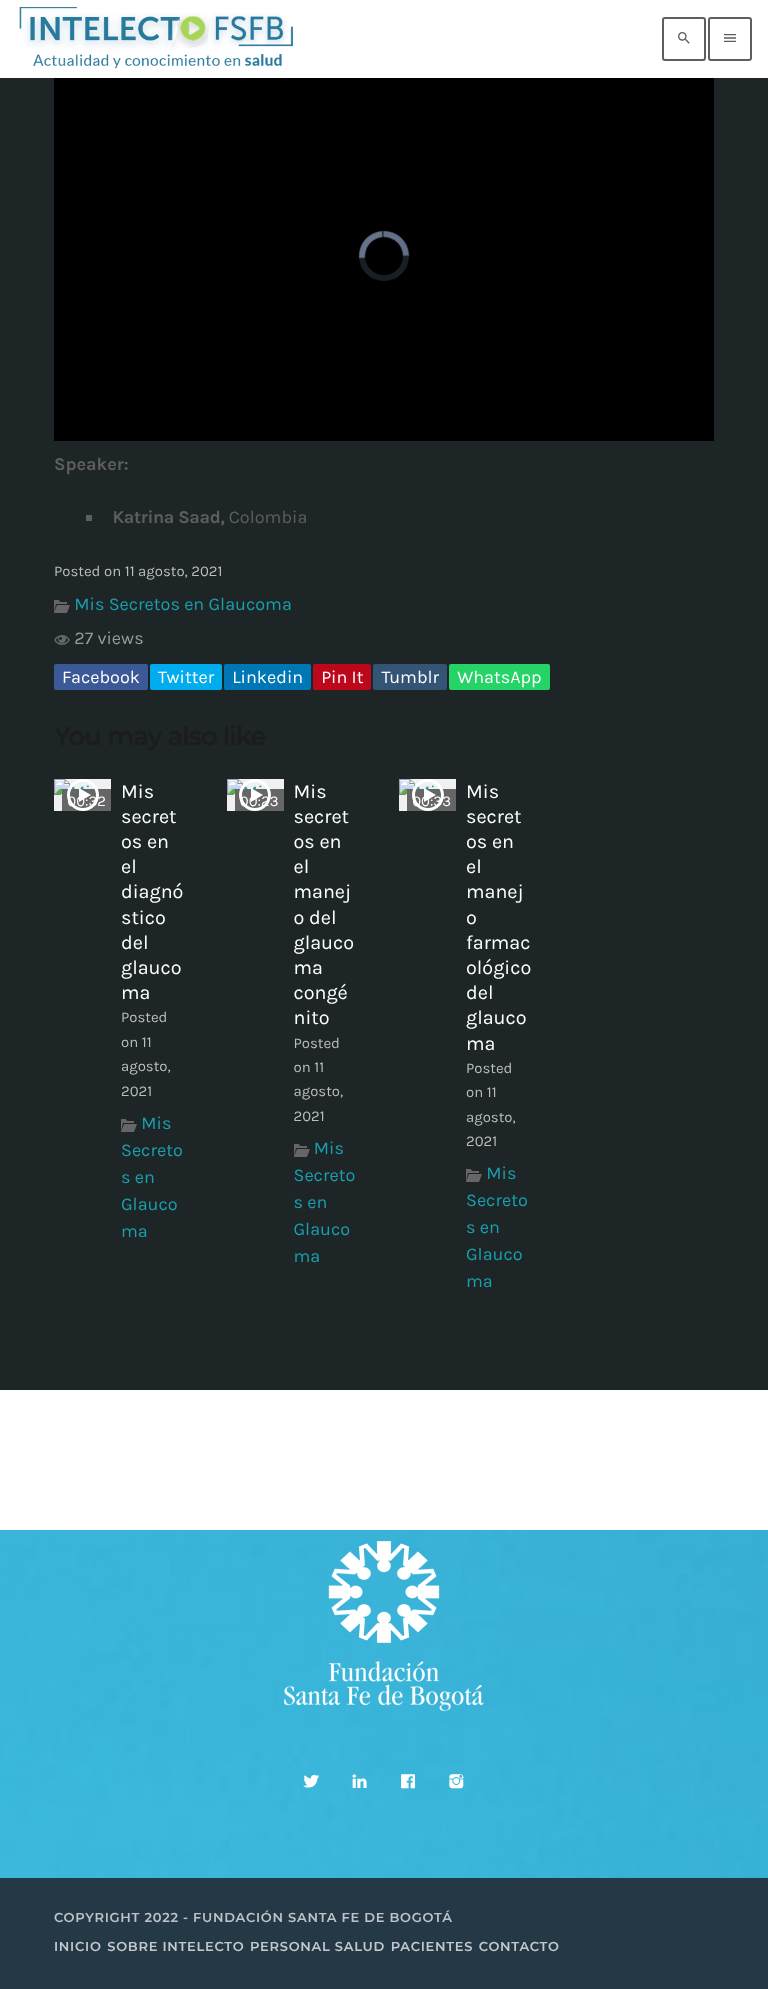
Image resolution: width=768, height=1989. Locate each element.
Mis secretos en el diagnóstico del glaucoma (152, 892)
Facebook (101, 677)
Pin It (342, 677)
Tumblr (410, 677)
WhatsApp (499, 677)
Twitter (186, 677)
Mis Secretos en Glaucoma (183, 604)
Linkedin (267, 677)
